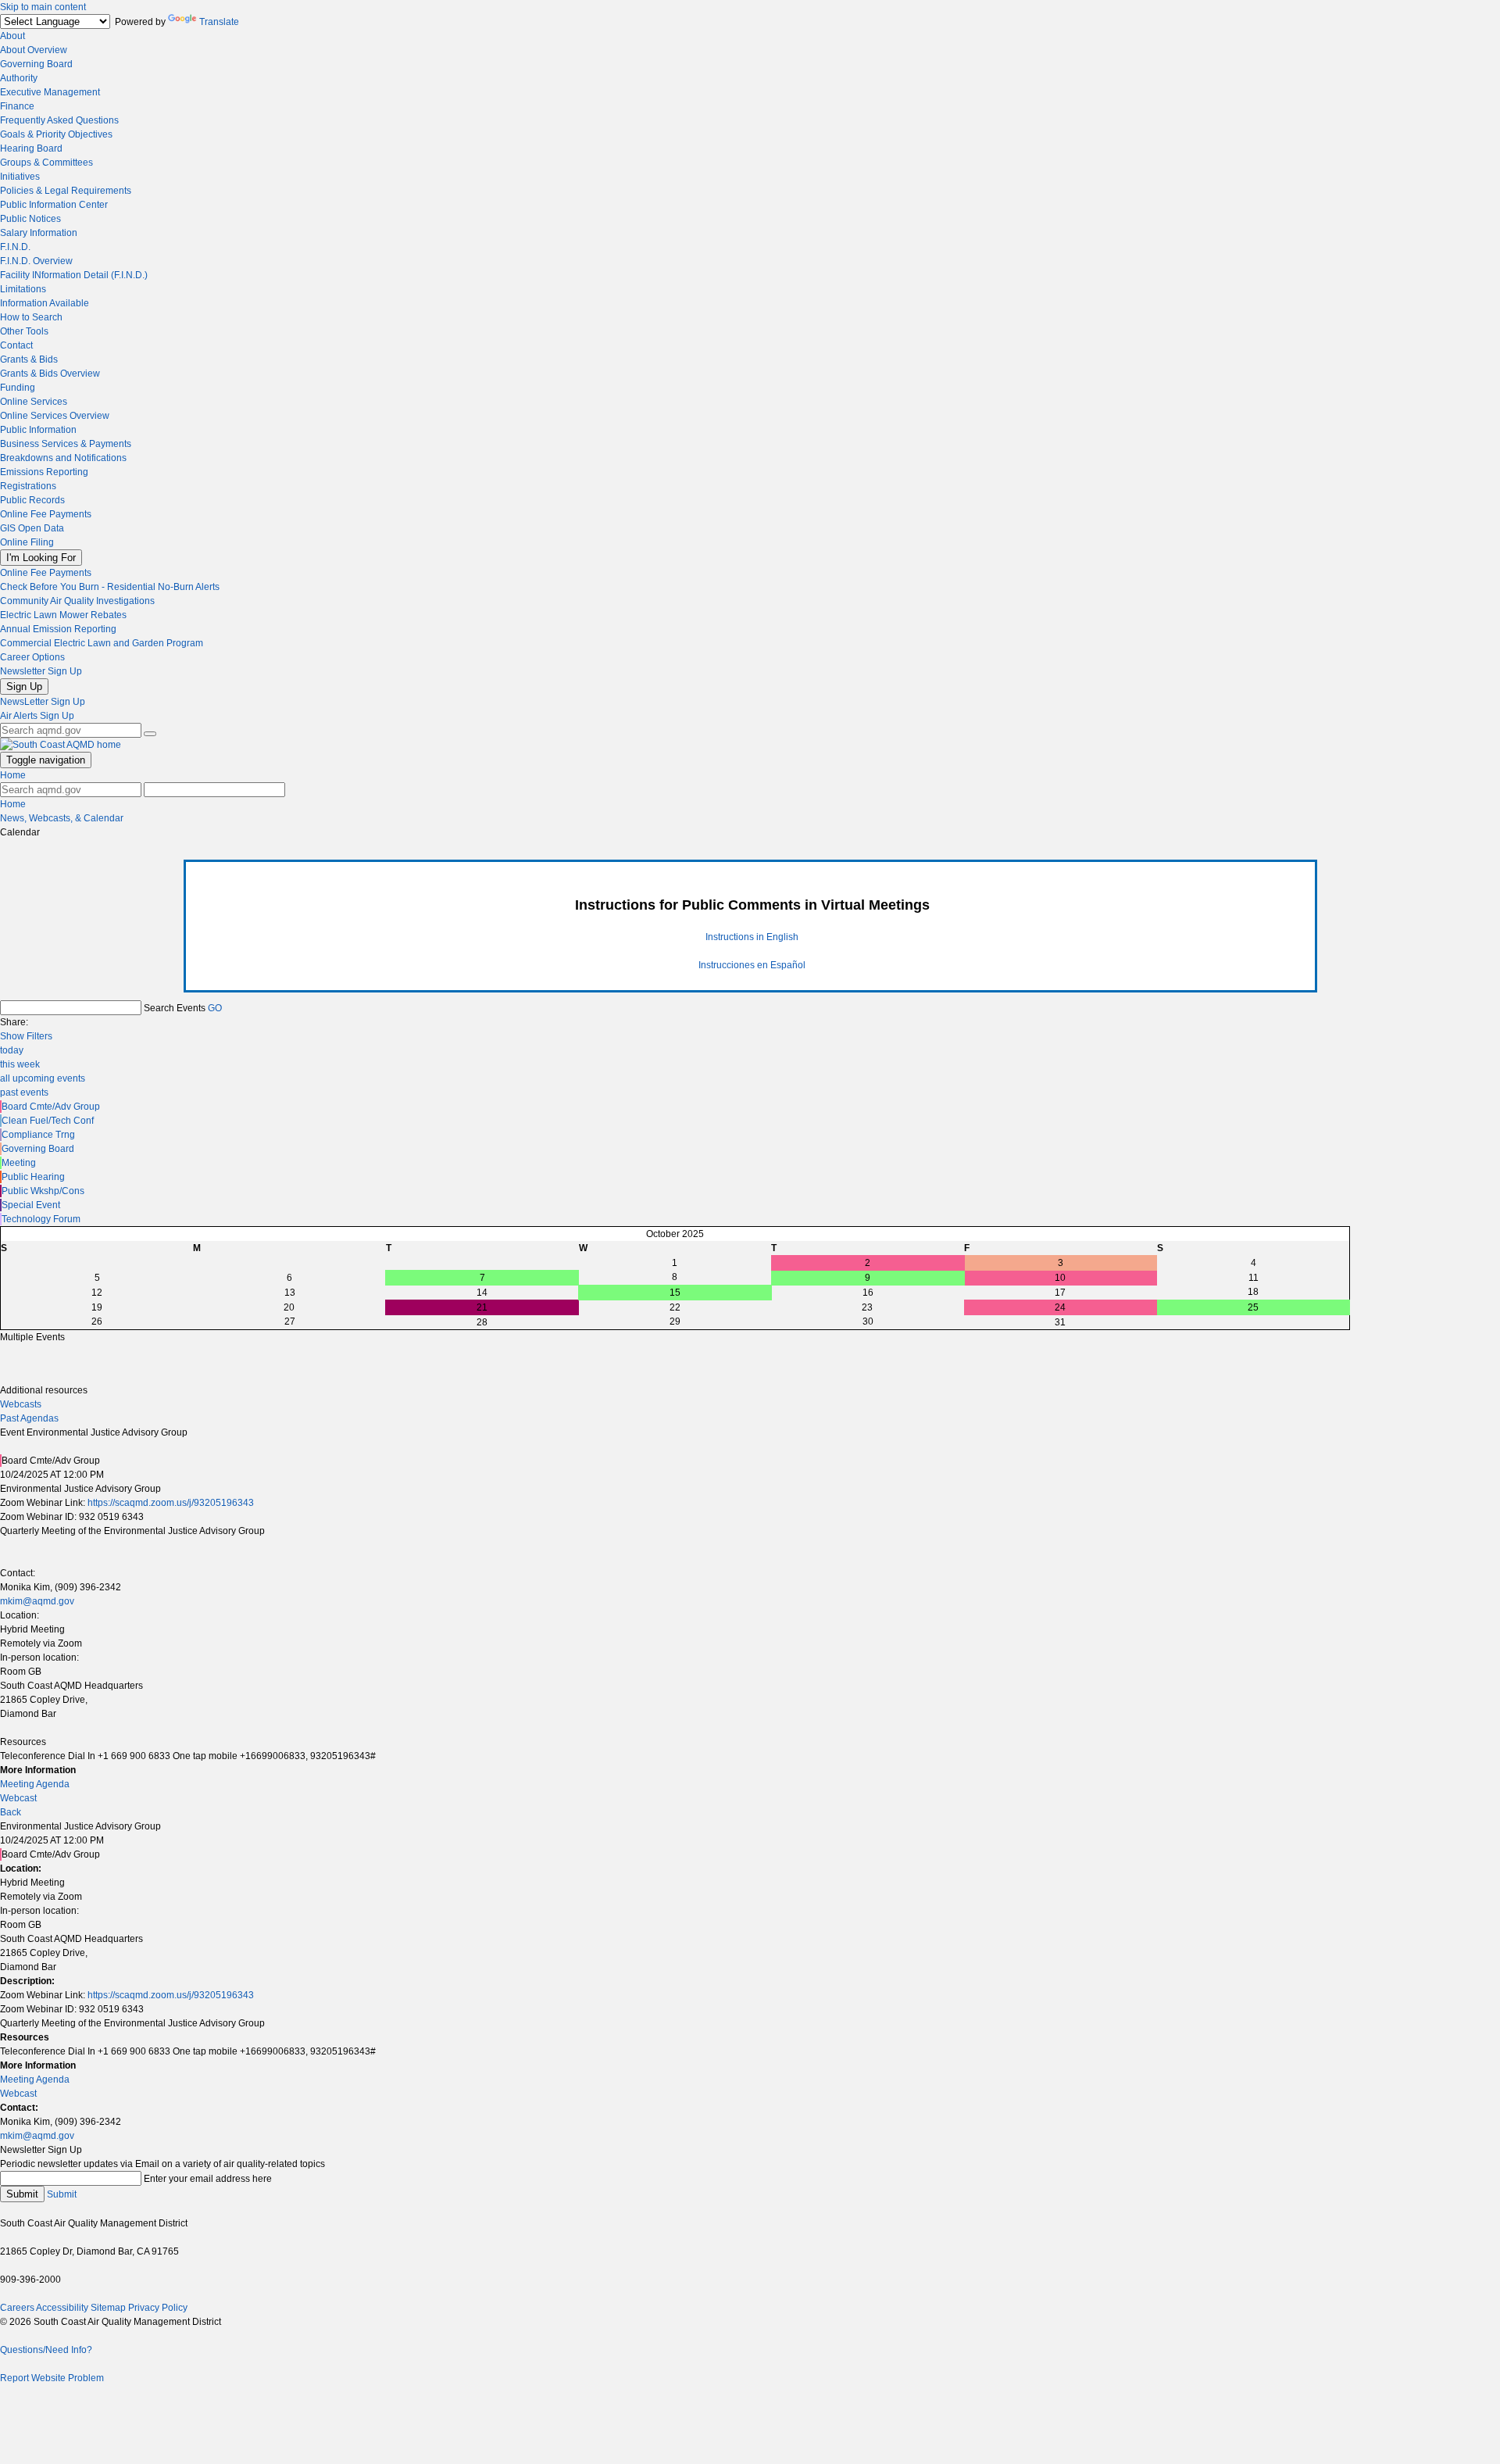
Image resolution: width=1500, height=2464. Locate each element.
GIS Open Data (32, 528)
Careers (17, 2308)
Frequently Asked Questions (59, 120)
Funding (18, 388)
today (12, 1050)
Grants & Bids (29, 359)
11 (1254, 1278)
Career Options (32, 657)
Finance (17, 106)
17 (1060, 1293)
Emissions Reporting (44, 472)
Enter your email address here (208, 2179)
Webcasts (21, 1404)
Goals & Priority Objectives (56, 134)
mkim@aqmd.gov (37, 1601)
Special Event (31, 1205)
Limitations (23, 289)
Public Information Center (54, 205)
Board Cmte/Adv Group (51, 1107)
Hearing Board (31, 148)
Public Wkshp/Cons (43, 1191)
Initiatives (20, 177)
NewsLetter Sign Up (43, 702)
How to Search (31, 317)
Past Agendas (29, 1418)
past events (24, 1093)
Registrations (28, 486)
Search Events (175, 1008)
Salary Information (39, 233)
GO (215, 1008)
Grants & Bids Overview (50, 374)
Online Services (34, 402)
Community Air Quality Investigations (77, 601)
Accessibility (62, 2308)
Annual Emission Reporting (58, 629)
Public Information (38, 430)
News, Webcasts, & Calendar (62, 818)
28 (482, 1322)
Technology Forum (41, 1219)
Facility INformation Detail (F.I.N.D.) (74, 275)
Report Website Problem (52, 2378)
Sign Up (24, 687)
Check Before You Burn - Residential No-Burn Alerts (110, 587)
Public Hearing (33, 1177)
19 (97, 1307)
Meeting (19, 1163)
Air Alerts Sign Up (37, 716)
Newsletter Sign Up (41, 671)
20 (289, 1307)
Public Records (32, 500)
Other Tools (24, 331)
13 (290, 1293)
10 (1060, 1278)
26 (97, 1321)
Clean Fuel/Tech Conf (48, 1121)
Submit (22, 2194)
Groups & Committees (46, 163)
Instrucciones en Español (752, 965)
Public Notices (30, 219)
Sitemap (108, 2308)
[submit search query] (150, 734)
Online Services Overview (55, 416)
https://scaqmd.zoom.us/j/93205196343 (171, 1503)
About (12, 36)
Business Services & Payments (66, 444)
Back (11, 1812)
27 (290, 1321)
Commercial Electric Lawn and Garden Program (102, 643)
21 (482, 1307)
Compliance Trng (38, 1135)
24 (1060, 1307)
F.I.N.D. (15, 247)
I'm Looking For (41, 558)
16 (868, 1293)
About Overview (34, 50)
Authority (19, 78)
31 (1060, 1322)
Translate (219, 22)
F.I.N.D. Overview (36, 261)
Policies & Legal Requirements (66, 191)
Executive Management (50, 92)
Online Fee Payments (46, 514)
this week (20, 1064)
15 (675, 1293)
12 (97, 1293)
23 (867, 1307)
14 (482, 1293)
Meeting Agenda (35, 1784)
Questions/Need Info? (46, 2350)
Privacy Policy (158, 2308)
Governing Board (36, 64)
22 (675, 1307)
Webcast (18, 1798)
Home (13, 775)
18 (1253, 1292)
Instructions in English (752, 937)
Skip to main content (43, 7)
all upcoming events (43, 1078)
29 (675, 1321)
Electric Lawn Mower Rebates (63, 615)
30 (868, 1321)
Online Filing (27, 542)
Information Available (45, 303)
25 (1253, 1307)
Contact (16, 345)
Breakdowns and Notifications (63, 458)
